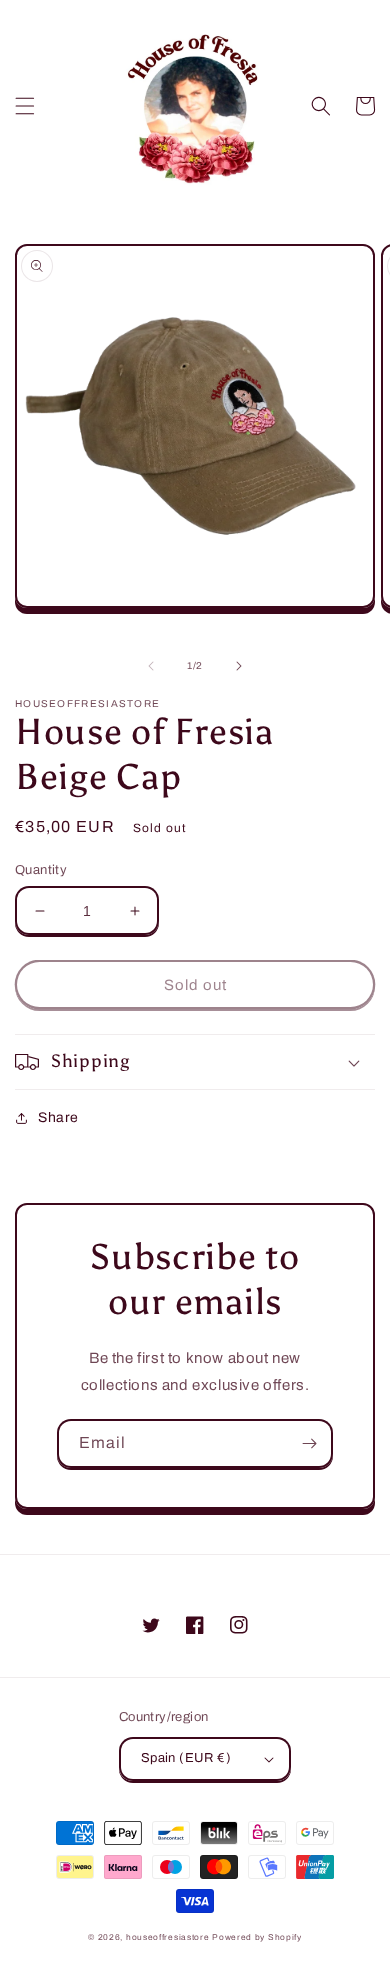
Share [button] (58, 1117)
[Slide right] (239, 666)
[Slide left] (151, 666)
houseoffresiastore (168, 1937)
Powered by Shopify (257, 1937)
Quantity (41, 870)
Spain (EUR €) (186, 1758)
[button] (25, 106)
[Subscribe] (309, 1443)
